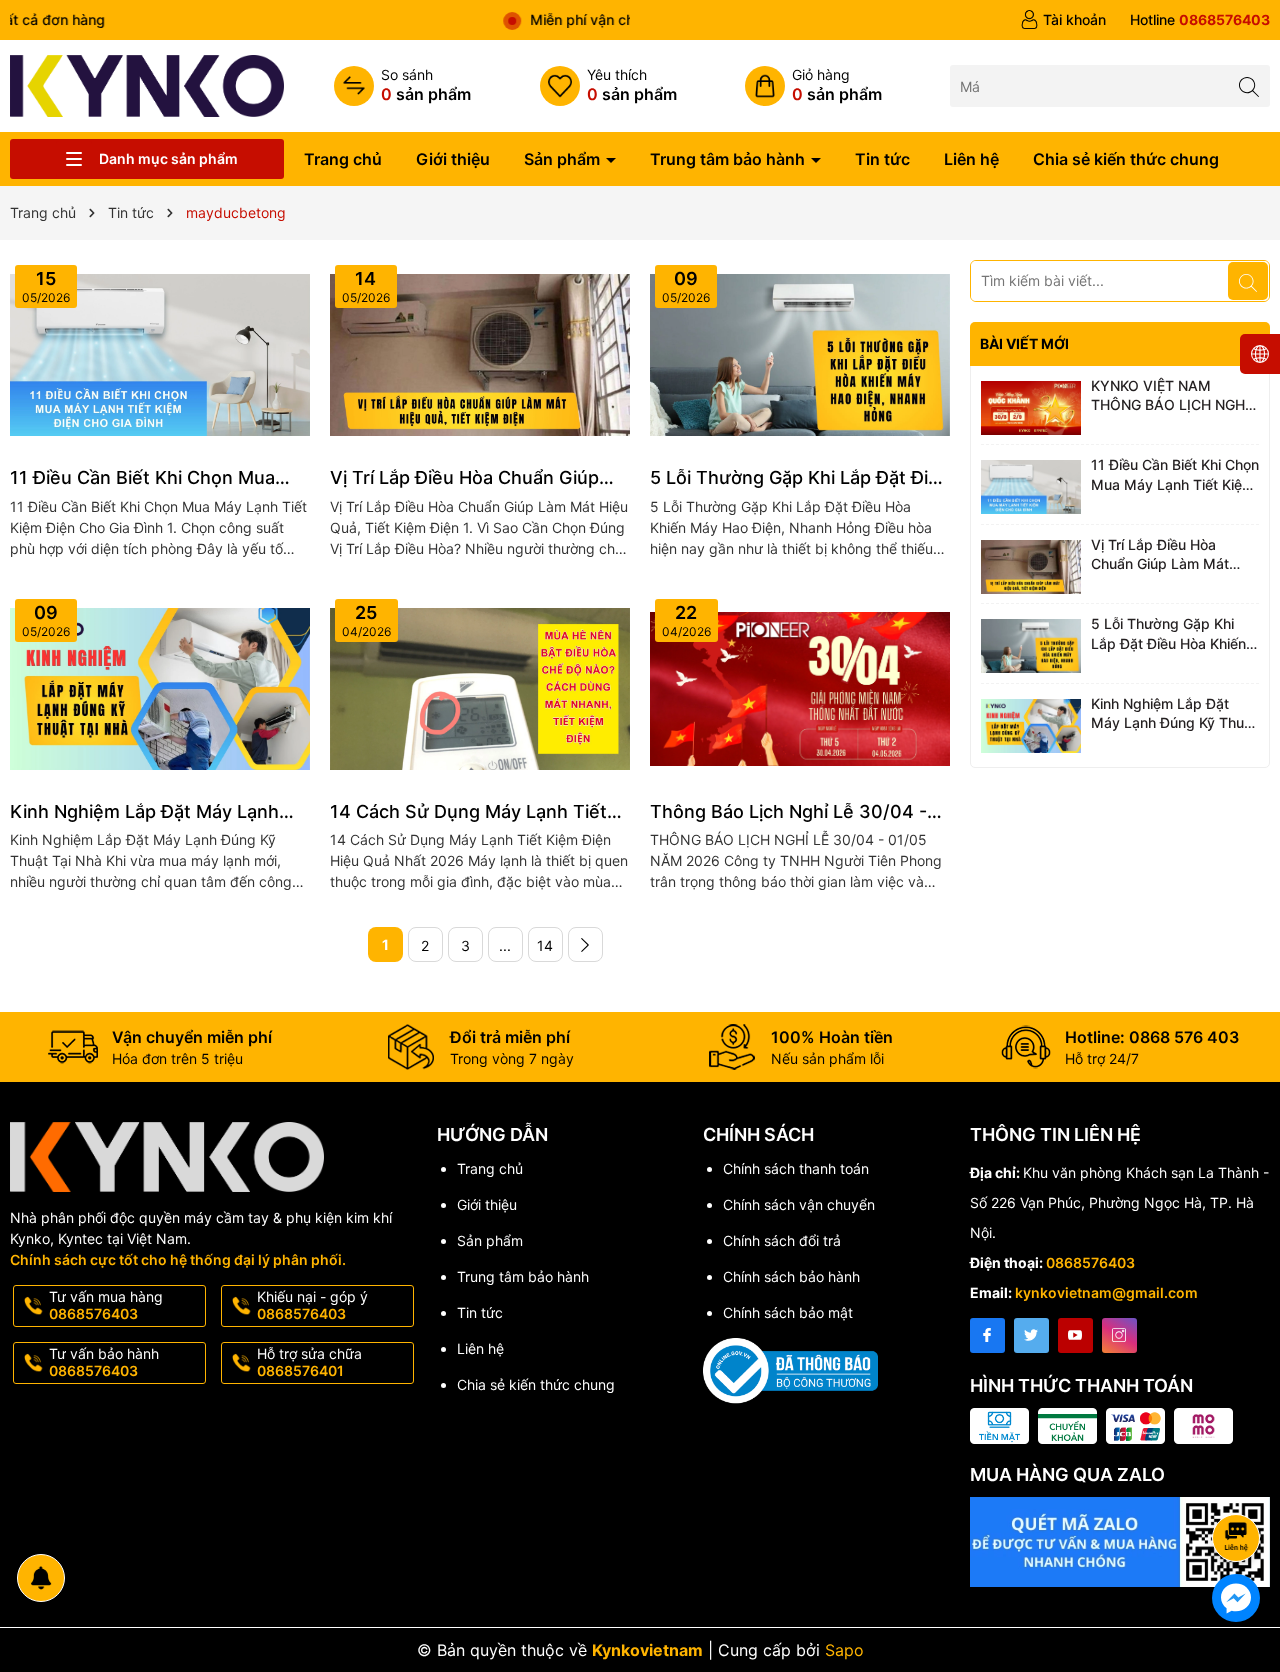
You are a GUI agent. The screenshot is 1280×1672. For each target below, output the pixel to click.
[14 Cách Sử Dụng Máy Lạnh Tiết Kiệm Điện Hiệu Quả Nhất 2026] (480, 689)
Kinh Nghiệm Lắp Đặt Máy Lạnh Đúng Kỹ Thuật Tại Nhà (144, 812)
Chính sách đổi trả (782, 1240)
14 (545, 945)
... (505, 945)
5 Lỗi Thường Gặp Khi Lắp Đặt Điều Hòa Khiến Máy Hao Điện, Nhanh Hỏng (800, 478)
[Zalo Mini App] (1120, 1542)
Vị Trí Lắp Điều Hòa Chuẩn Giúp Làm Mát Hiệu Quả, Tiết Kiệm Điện (477, 478)
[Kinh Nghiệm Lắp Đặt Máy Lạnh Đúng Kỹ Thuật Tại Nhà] (160, 689)
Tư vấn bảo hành (104, 1362)
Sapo (844, 1650)
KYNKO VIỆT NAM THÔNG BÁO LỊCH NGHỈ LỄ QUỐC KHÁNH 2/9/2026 (1170, 396)
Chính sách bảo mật (788, 1312)
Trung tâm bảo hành (729, 159)
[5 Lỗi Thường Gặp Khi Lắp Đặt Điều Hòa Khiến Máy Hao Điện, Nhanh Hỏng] (800, 355)
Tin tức (882, 159)
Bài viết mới (1024, 343)
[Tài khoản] (1063, 20)
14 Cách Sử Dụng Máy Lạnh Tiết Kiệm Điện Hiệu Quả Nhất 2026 (468, 812)
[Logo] (147, 84)
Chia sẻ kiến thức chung (1126, 159)
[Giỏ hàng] (813, 86)
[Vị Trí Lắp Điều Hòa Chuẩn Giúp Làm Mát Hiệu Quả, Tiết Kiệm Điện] (480, 355)
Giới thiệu (453, 159)
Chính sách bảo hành (791, 1276)
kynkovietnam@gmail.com (1106, 1292)
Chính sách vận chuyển (799, 1204)
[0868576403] (1200, 20)
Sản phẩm (564, 159)
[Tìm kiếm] (1249, 85)
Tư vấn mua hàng (106, 1305)
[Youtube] (1075, 1335)
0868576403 (1090, 1262)
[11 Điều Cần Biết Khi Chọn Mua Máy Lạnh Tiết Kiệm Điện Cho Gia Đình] (160, 355)
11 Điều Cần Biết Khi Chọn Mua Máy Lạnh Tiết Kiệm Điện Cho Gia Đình (154, 478)
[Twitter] (1031, 1335)
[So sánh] (402, 86)
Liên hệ (971, 159)
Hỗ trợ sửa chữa (309, 1362)
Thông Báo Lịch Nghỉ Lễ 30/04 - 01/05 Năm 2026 (788, 812)
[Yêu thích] (608, 86)
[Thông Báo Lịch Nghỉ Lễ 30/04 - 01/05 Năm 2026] (800, 689)
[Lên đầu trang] (1239, 1484)
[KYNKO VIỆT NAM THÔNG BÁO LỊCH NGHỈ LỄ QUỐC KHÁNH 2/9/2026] (1031, 408)
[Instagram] (1119, 1335)
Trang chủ (343, 159)
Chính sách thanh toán (796, 1168)
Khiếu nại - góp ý (312, 1305)
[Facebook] (987, 1335)
